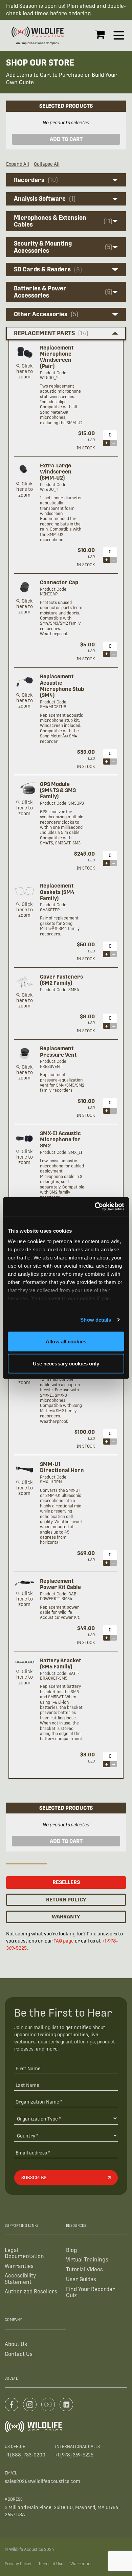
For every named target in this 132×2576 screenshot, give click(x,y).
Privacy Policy (18, 2564)
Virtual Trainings (87, 2260)
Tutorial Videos (84, 2269)
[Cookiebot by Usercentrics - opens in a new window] (95, 1207)
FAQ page (64, 1941)
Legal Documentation (24, 2253)
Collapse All (47, 164)
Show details (96, 1320)
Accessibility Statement (20, 2279)
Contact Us (19, 2354)
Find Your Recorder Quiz (91, 2292)
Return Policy (66, 1900)
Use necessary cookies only (66, 1364)
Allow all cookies (66, 1341)
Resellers (66, 1882)
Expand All (18, 164)
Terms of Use (51, 2564)
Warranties (19, 2266)
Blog (72, 2250)
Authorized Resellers (31, 2292)
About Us (16, 2344)
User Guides (81, 2279)
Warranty (66, 1917)
